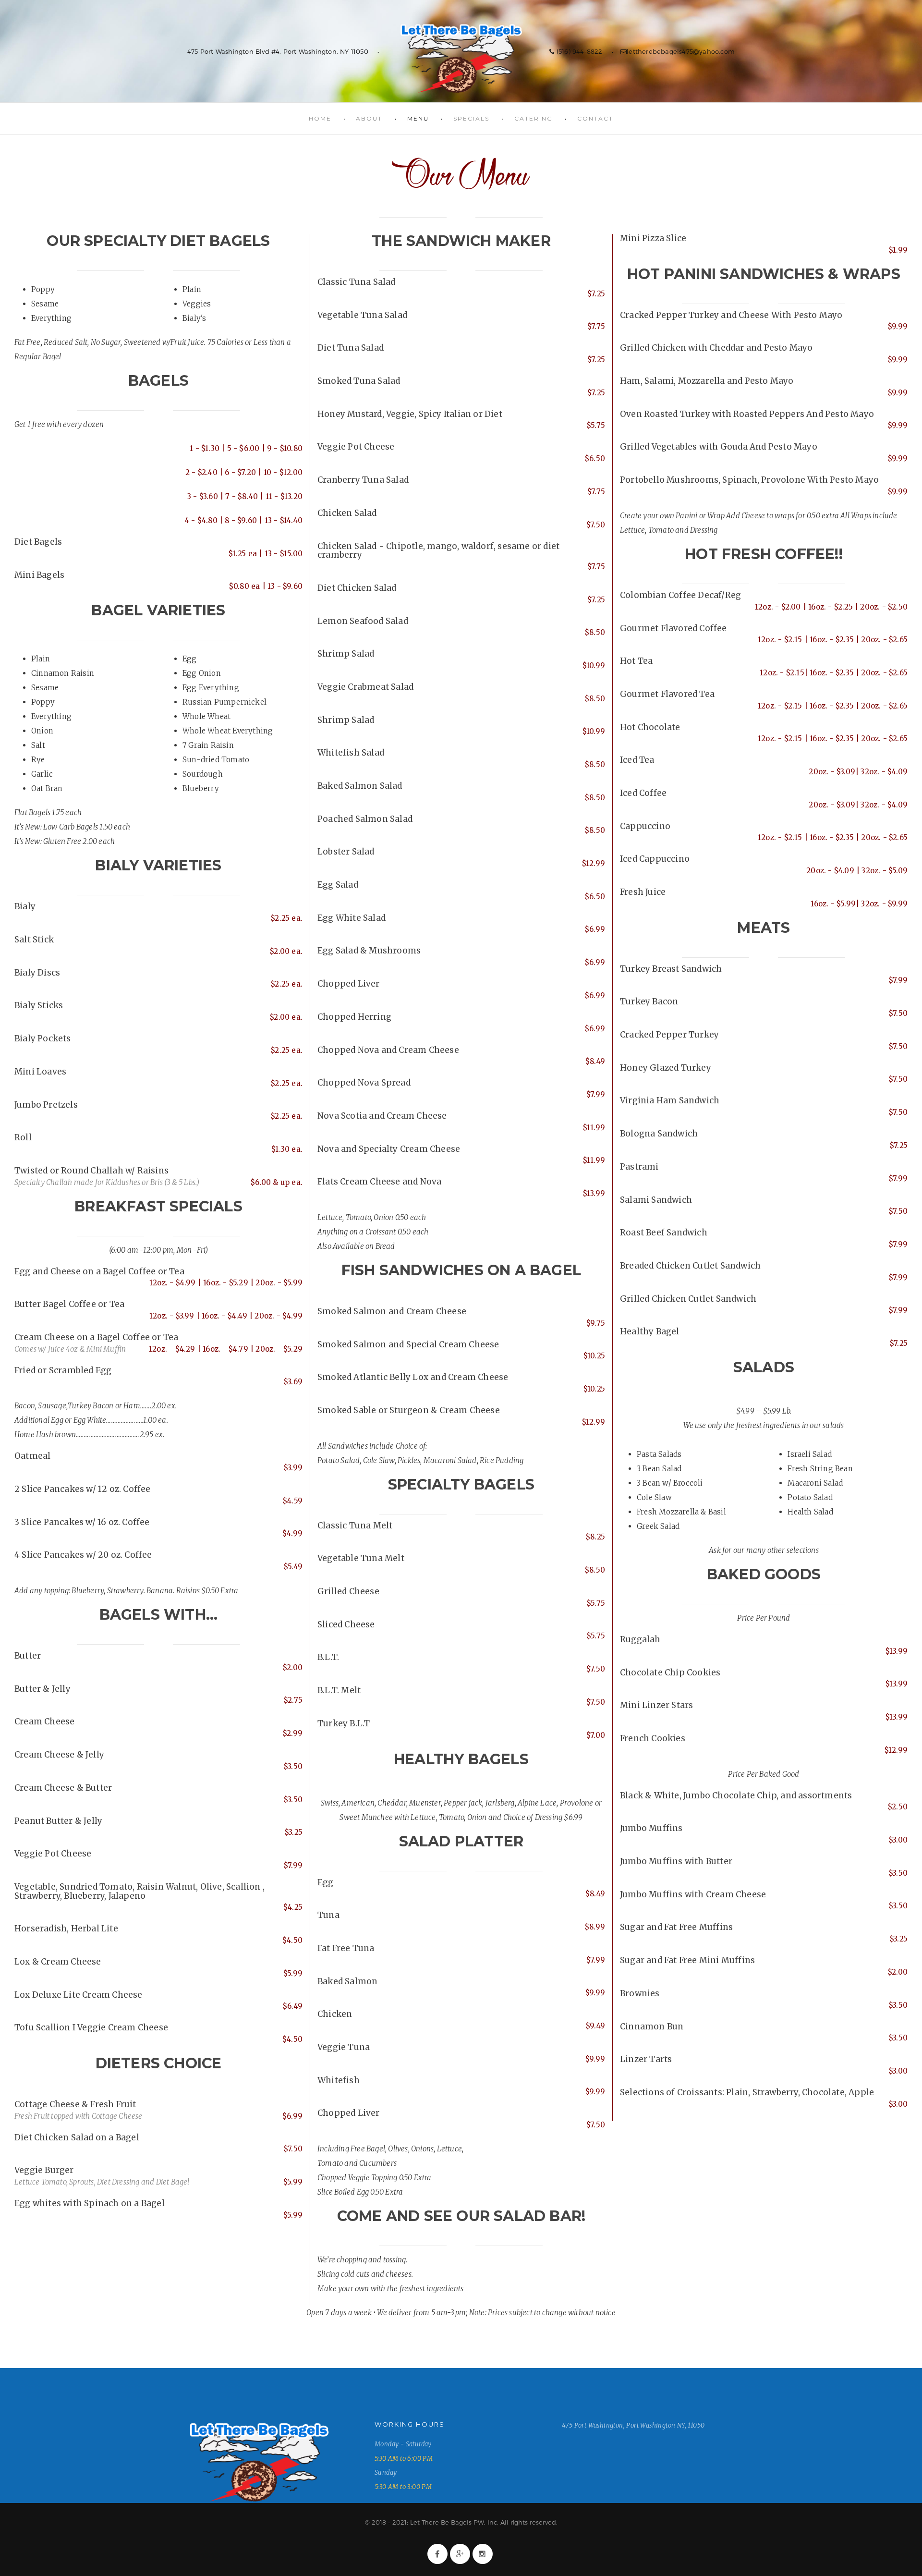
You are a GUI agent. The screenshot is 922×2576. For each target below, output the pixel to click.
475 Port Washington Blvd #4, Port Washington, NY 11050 (278, 51)
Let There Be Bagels (461, 58)
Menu (418, 118)
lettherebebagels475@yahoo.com (681, 51)
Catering (534, 118)
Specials (471, 118)
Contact (595, 118)
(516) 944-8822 (578, 51)
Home (320, 118)
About (369, 118)
